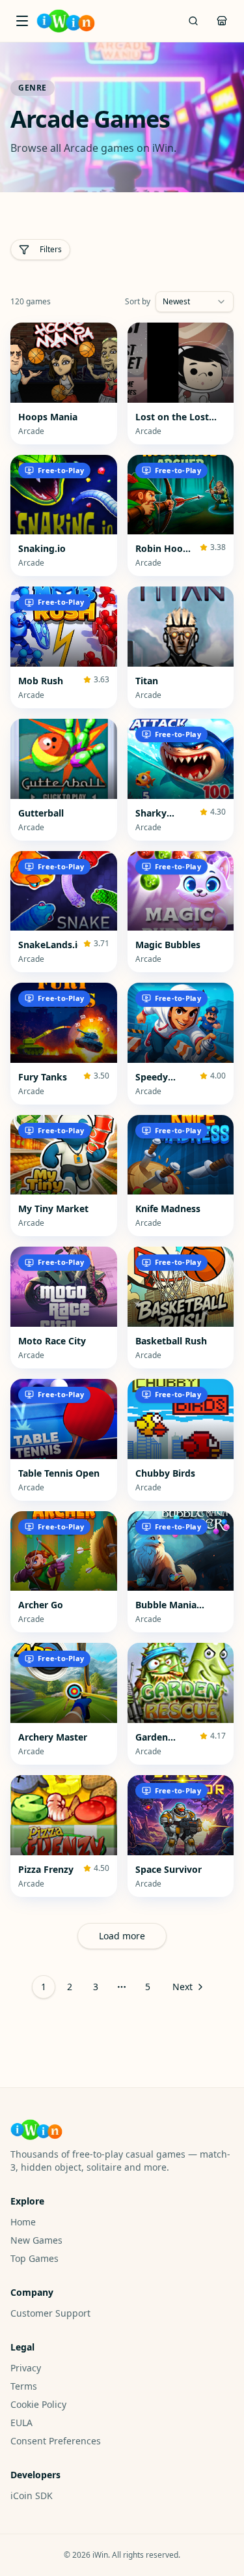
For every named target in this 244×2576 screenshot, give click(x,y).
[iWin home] (66, 21)
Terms (24, 2386)
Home (23, 2222)
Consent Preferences (56, 2441)
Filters (51, 249)
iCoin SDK (32, 2496)
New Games (36, 2240)
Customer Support (50, 2313)
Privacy (26, 2368)
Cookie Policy (38, 2404)
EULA (21, 2423)
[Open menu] (22, 21)
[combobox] (195, 302)
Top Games (34, 2258)
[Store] (222, 21)
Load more (122, 1936)
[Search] (193, 21)
